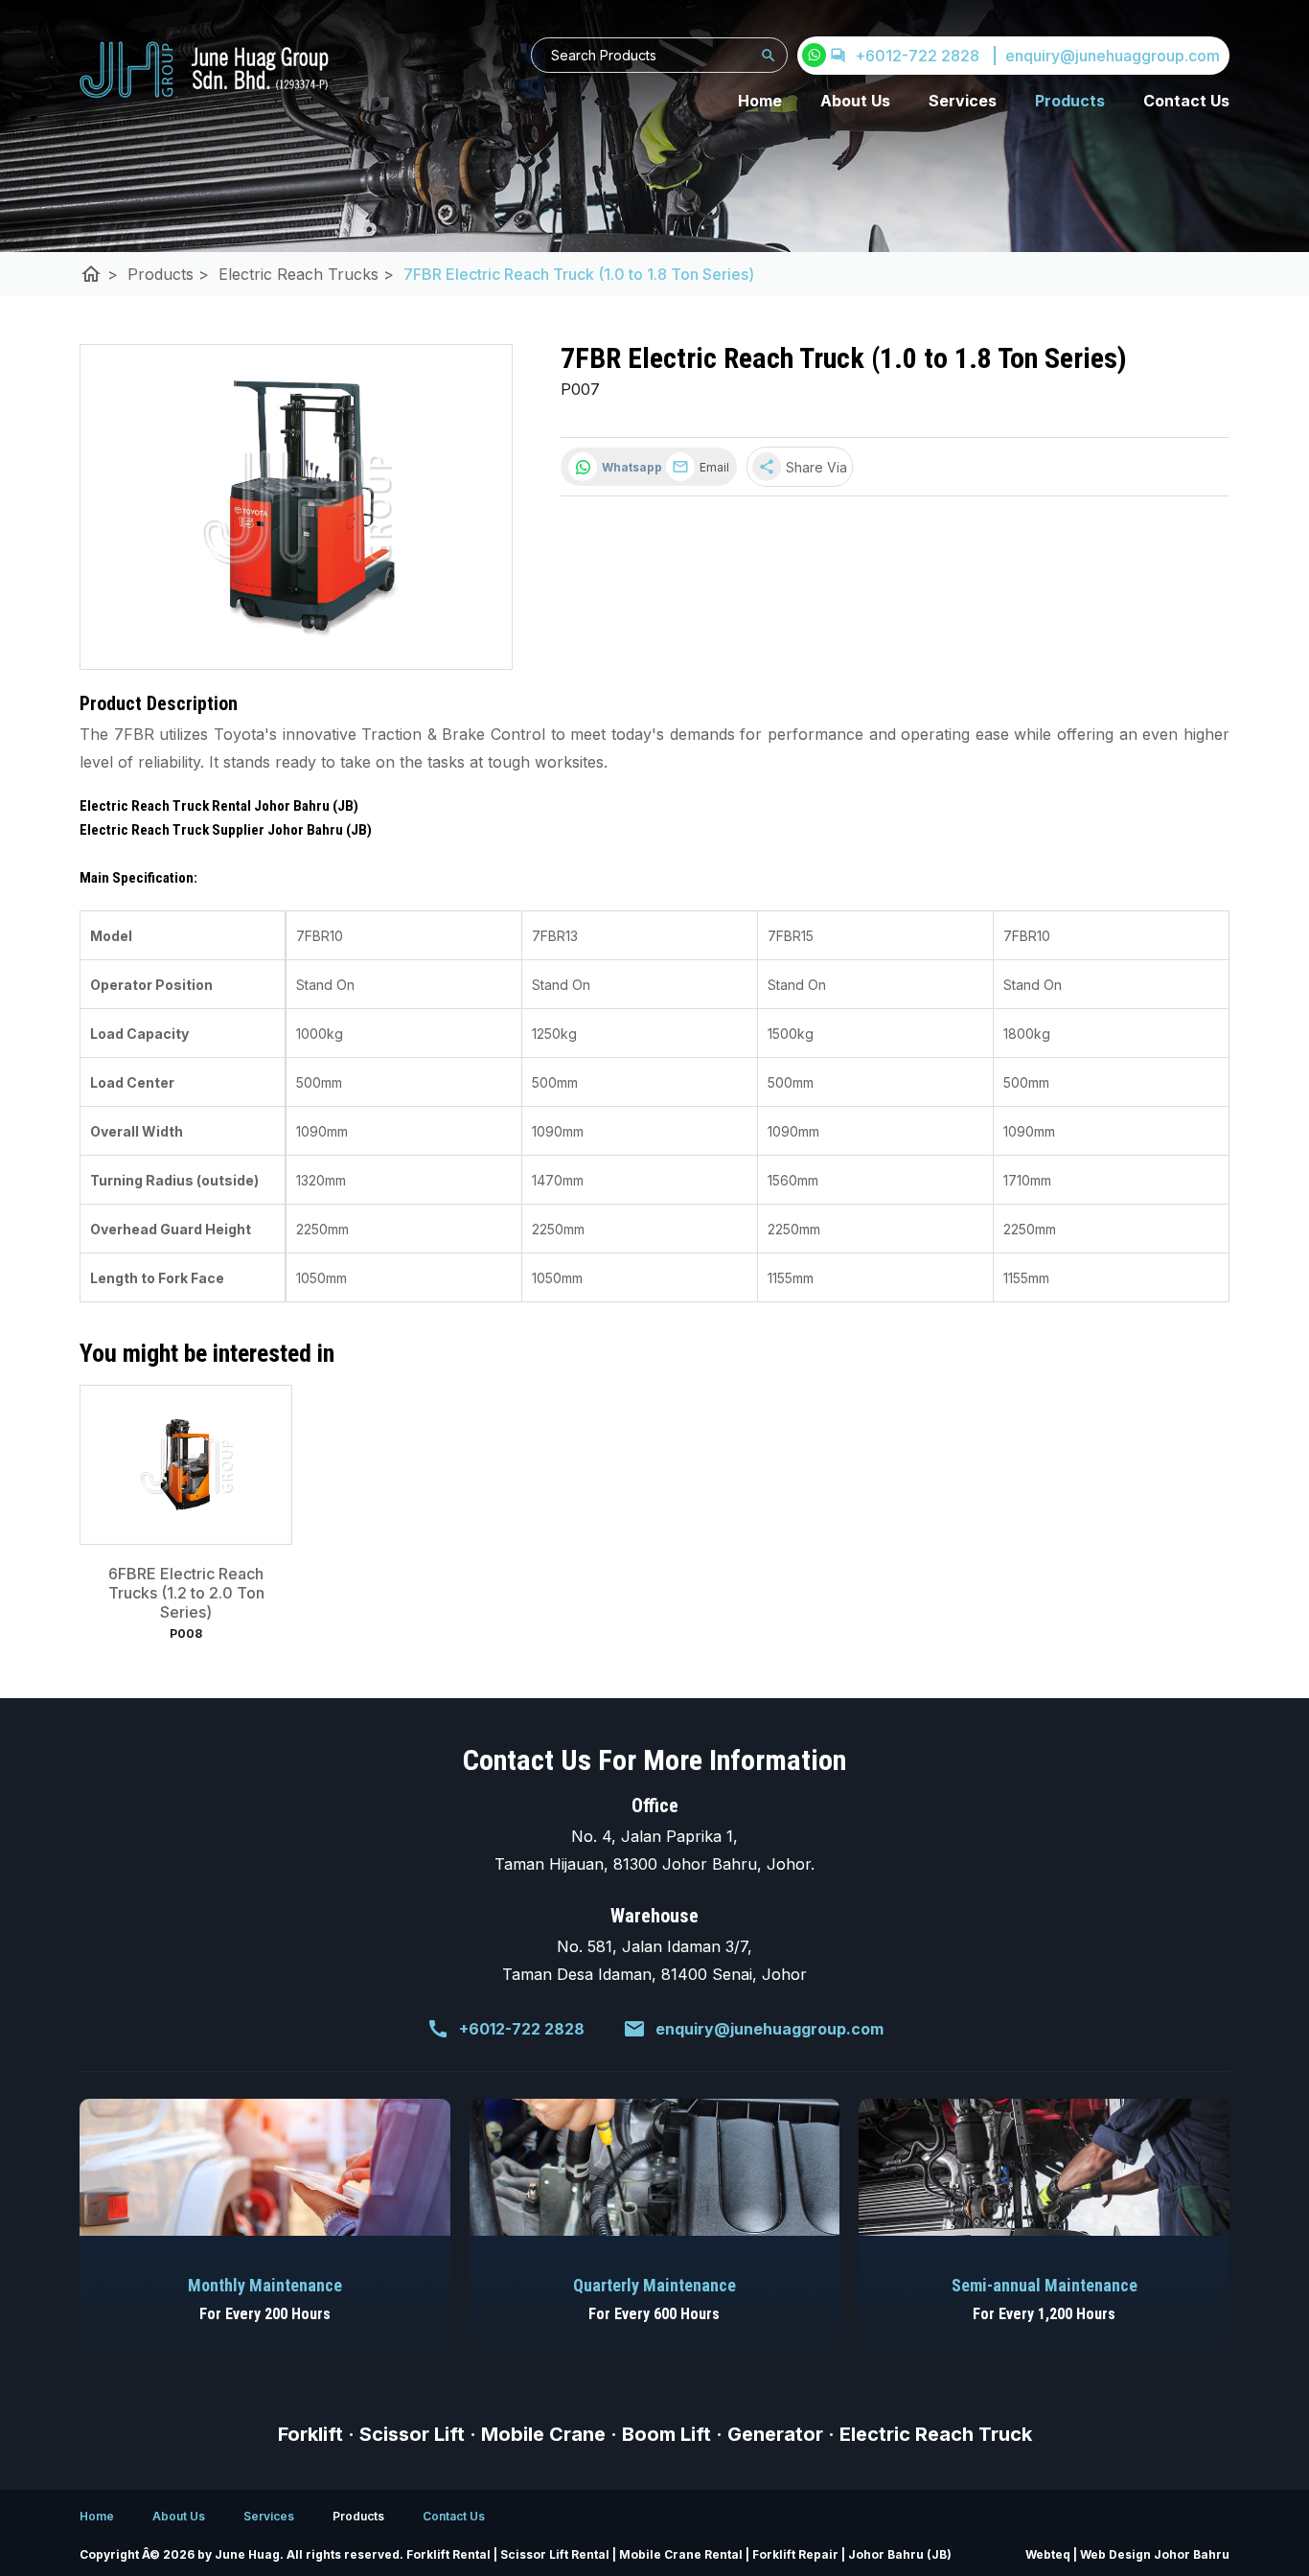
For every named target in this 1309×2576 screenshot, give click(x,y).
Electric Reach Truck (936, 2434)
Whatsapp (629, 467)
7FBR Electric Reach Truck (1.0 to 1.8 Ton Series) (579, 274)
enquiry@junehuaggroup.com (769, 2029)
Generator (775, 2434)
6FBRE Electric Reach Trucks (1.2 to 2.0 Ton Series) (186, 1593)
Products (1070, 101)
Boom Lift (666, 2434)
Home (760, 101)
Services (963, 101)
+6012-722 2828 (917, 56)
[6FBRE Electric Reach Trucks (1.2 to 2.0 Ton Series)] (186, 1465)
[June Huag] (204, 70)
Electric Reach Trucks (306, 274)
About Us (855, 101)
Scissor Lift (412, 2434)
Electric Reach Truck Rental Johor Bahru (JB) (219, 806)
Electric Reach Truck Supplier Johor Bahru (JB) (226, 830)
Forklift (310, 2434)
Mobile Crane (543, 2434)
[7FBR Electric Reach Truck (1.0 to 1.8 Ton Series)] (296, 507)
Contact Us (1186, 101)
